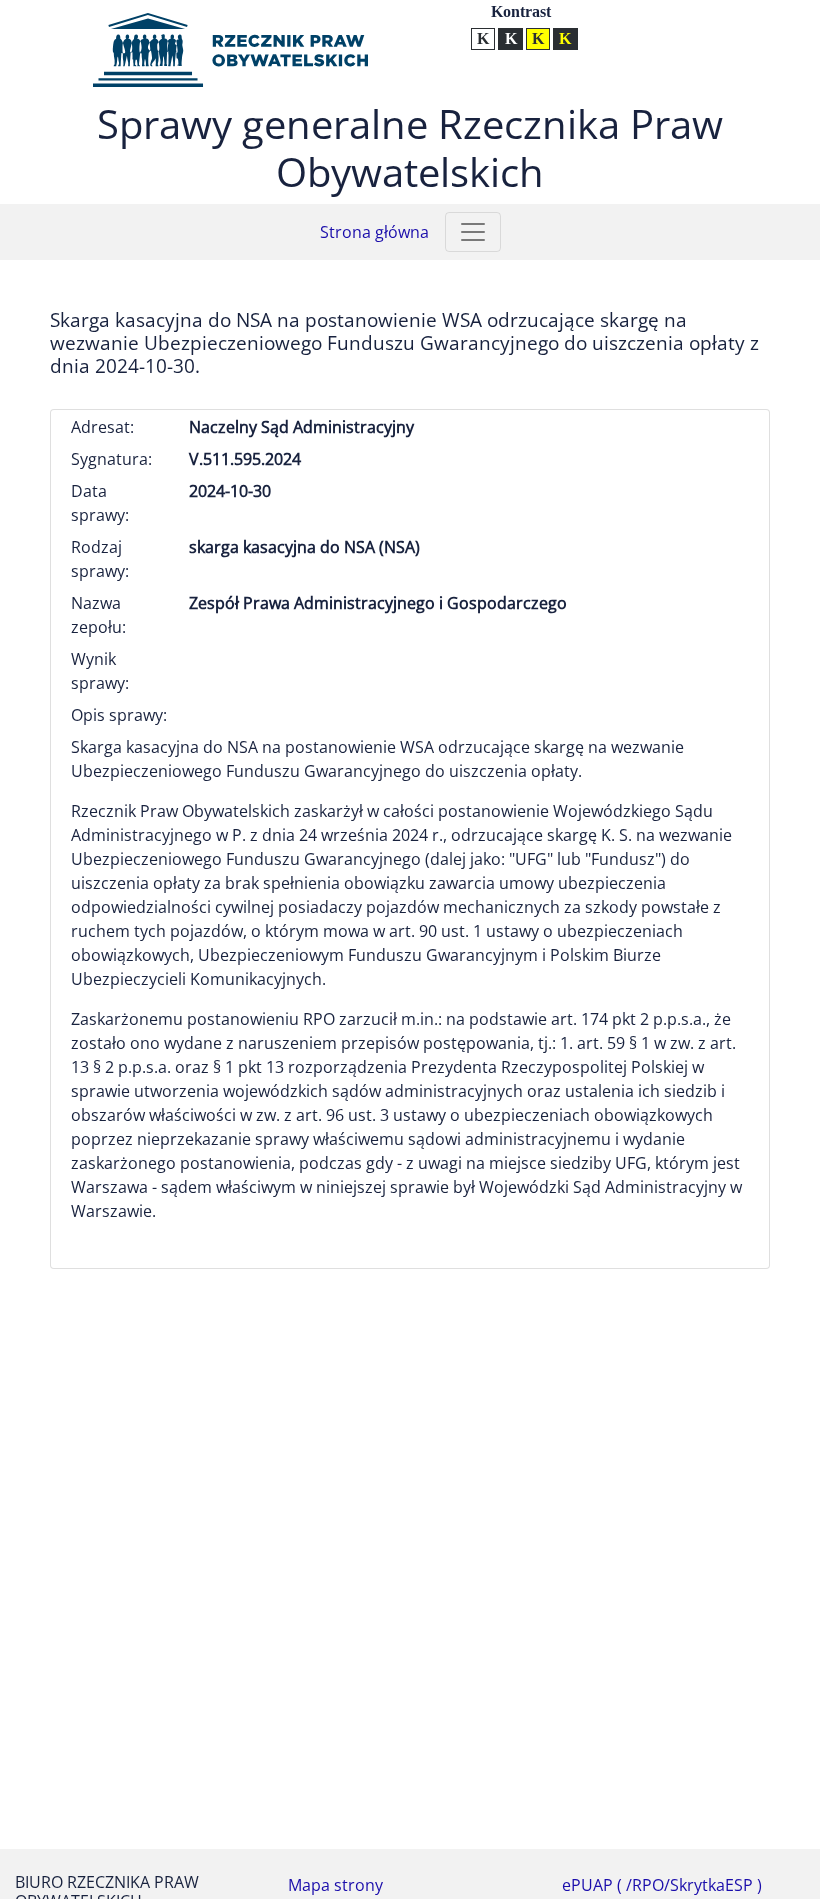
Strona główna (374, 232)
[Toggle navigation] (473, 232)
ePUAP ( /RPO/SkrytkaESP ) (662, 1885)
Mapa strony (335, 1885)
